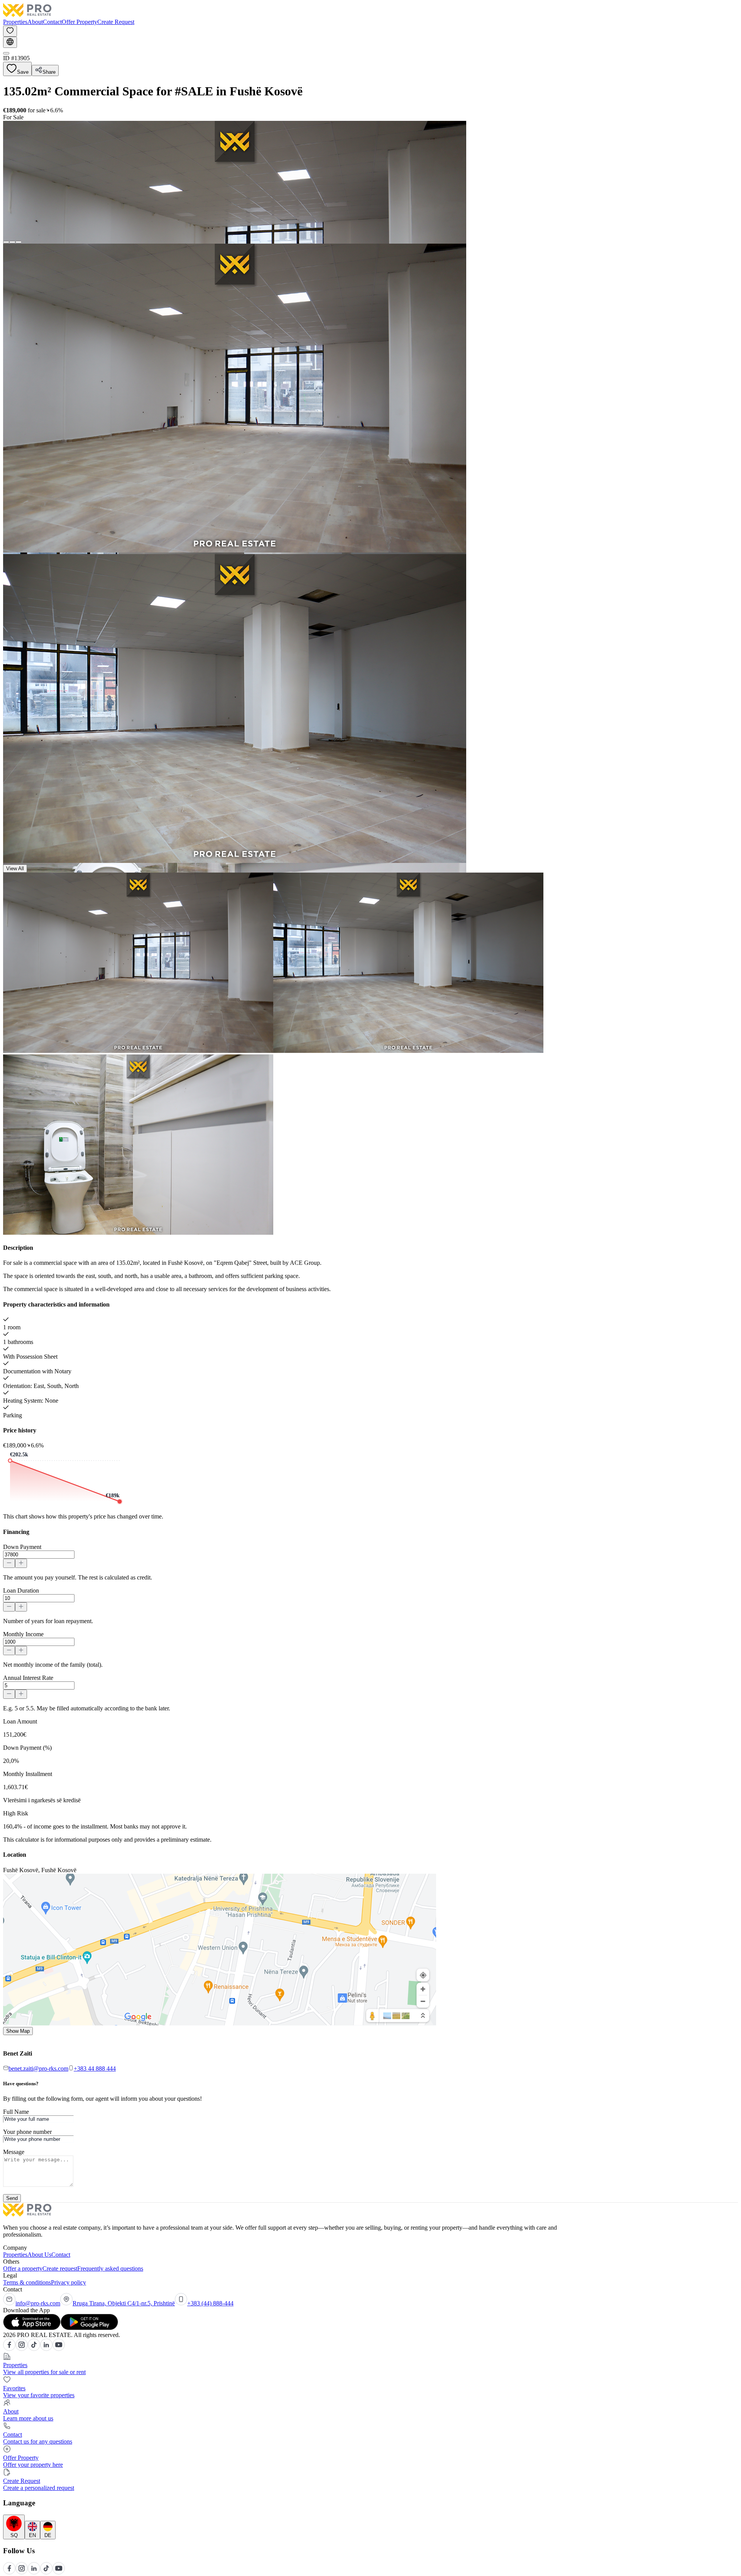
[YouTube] (59, 2349)
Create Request (116, 22)
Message (14, 2152)
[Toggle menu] (6, 53)
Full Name (16, 2112)
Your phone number (27, 2132)
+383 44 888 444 (95, 2068)
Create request (60, 2268)
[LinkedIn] (46, 2349)
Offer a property (23, 2268)
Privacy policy (69, 2282)
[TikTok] (34, 2349)
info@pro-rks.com (38, 2303)
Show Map (18, 2031)
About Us (39, 2255)
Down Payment (22, 1547)
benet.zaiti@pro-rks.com (38, 2068)
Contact (52, 22)
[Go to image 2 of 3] (12, 242)
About (35, 22)
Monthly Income (23, 1634)
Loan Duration (21, 1591)
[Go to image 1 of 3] (6, 242)
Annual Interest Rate (28, 1678)
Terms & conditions (27, 2282)
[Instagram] (22, 2349)
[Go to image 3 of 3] (19, 242)
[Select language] (10, 42)
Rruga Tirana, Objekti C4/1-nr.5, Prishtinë (124, 2303)
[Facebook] (9, 2349)
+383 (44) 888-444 (210, 2303)
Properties (15, 22)
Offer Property (80, 22)
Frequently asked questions (110, 2268)
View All (15, 869)
